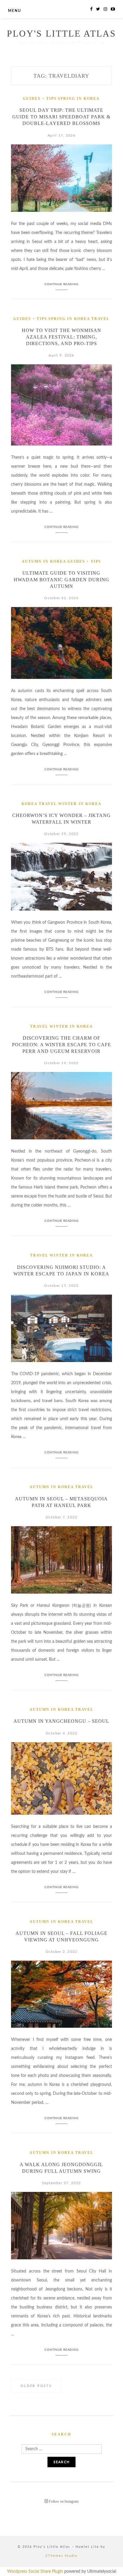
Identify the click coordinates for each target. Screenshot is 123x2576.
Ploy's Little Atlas (61, 33)
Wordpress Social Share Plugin (36, 2572)
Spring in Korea (79, 99)
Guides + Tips (40, 99)
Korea (30, 804)
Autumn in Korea (44, 561)
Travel (100, 319)
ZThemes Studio (61, 2556)
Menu (14, 11)
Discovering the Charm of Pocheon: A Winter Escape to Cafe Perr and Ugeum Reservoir (61, 1045)
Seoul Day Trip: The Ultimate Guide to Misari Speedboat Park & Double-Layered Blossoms (61, 117)
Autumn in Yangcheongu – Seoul (61, 1721)
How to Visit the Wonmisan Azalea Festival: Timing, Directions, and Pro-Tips (61, 337)
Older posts (36, 2386)
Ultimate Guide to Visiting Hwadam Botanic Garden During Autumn (61, 580)
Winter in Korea (80, 804)
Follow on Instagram (63, 2501)
